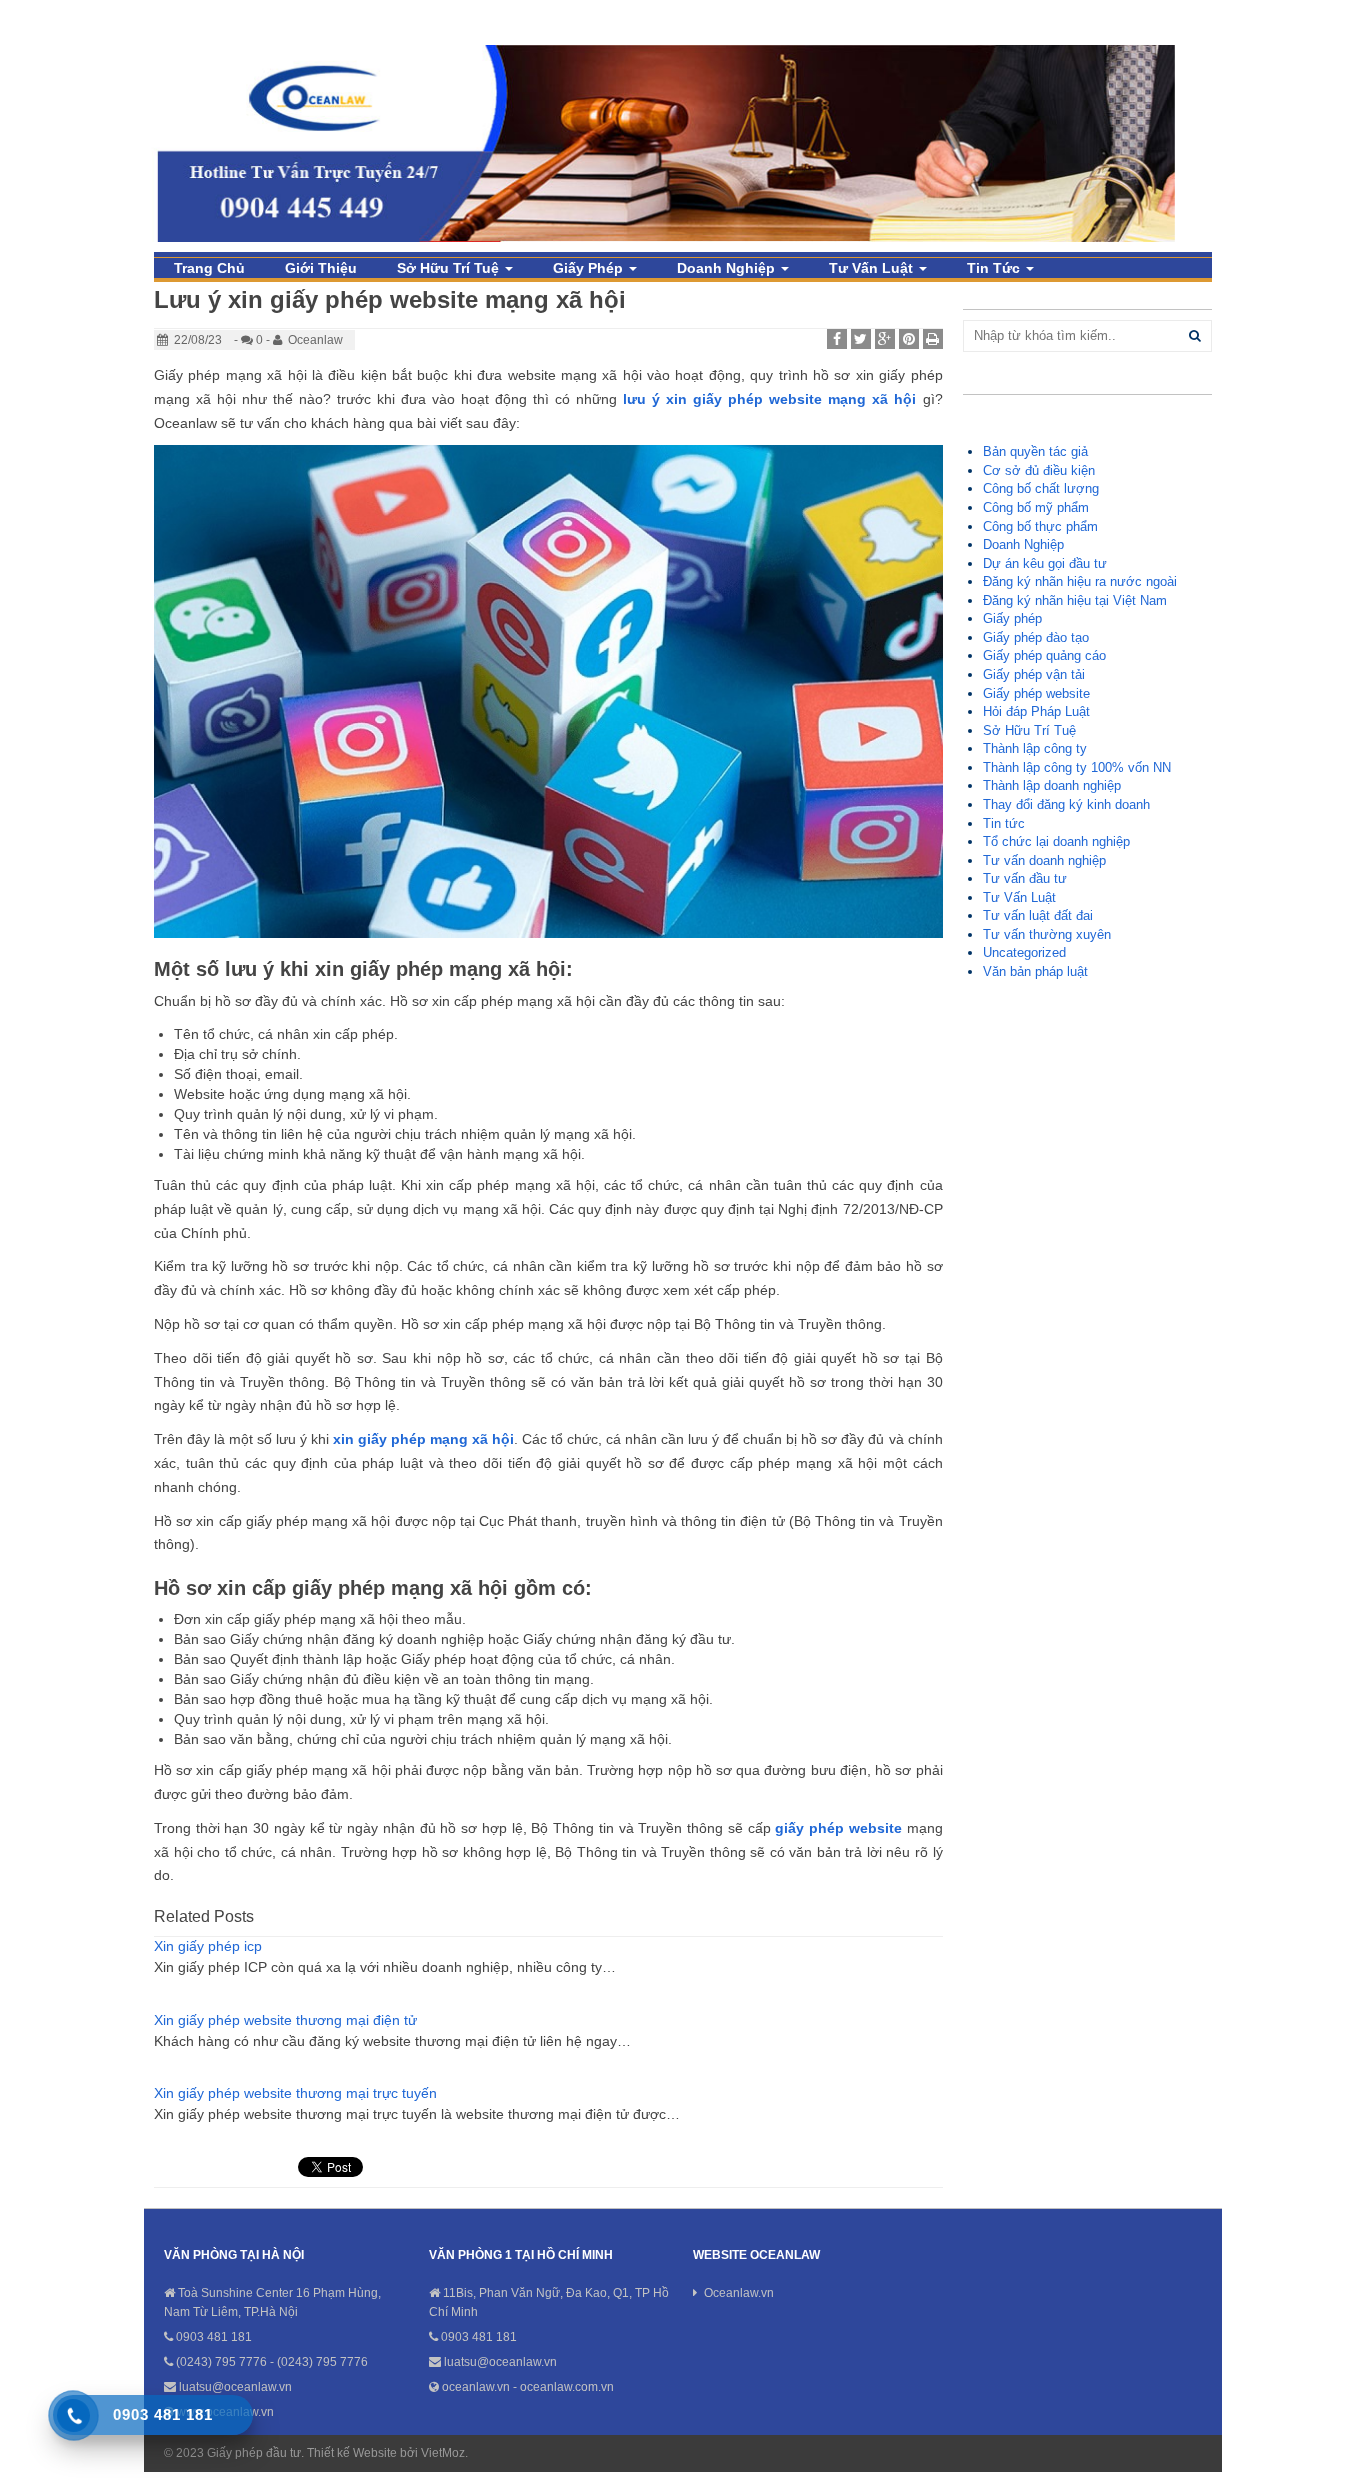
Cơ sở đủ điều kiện (1039, 470)
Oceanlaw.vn (739, 2293)
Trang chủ (209, 268)
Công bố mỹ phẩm (1036, 507)
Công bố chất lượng (1041, 488)
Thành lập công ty (1035, 748)
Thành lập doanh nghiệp (1052, 785)
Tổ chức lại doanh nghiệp (1056, 841)
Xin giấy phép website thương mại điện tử (285, 2020)
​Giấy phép (590, 268)
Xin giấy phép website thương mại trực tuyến (295, 2093)
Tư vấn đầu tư (1025, 878)
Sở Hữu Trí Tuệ (450, 268)
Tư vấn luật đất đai (1038, 915)
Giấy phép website (1036, 693)
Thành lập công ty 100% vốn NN (1077, 767)
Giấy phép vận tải (1034, 674)
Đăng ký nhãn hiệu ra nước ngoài (1080, 581)
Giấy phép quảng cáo (1044, 655)
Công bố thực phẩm (1040, 526)
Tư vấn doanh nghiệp (1044, 860)
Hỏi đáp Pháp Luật (1036, 711)
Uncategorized (1024, 952)
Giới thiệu (321, 268)
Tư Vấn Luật (873, 268)
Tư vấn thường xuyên (1047, 934)
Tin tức (995, 268)
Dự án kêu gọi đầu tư (1045, 563)
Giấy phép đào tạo (1036, 637)
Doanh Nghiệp (728, 268)
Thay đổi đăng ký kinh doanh (1066, 804)
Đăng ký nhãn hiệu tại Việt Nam (1075, 600)
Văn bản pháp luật (1035, 971)
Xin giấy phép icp (208, 1946)
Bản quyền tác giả (1035, 451)
